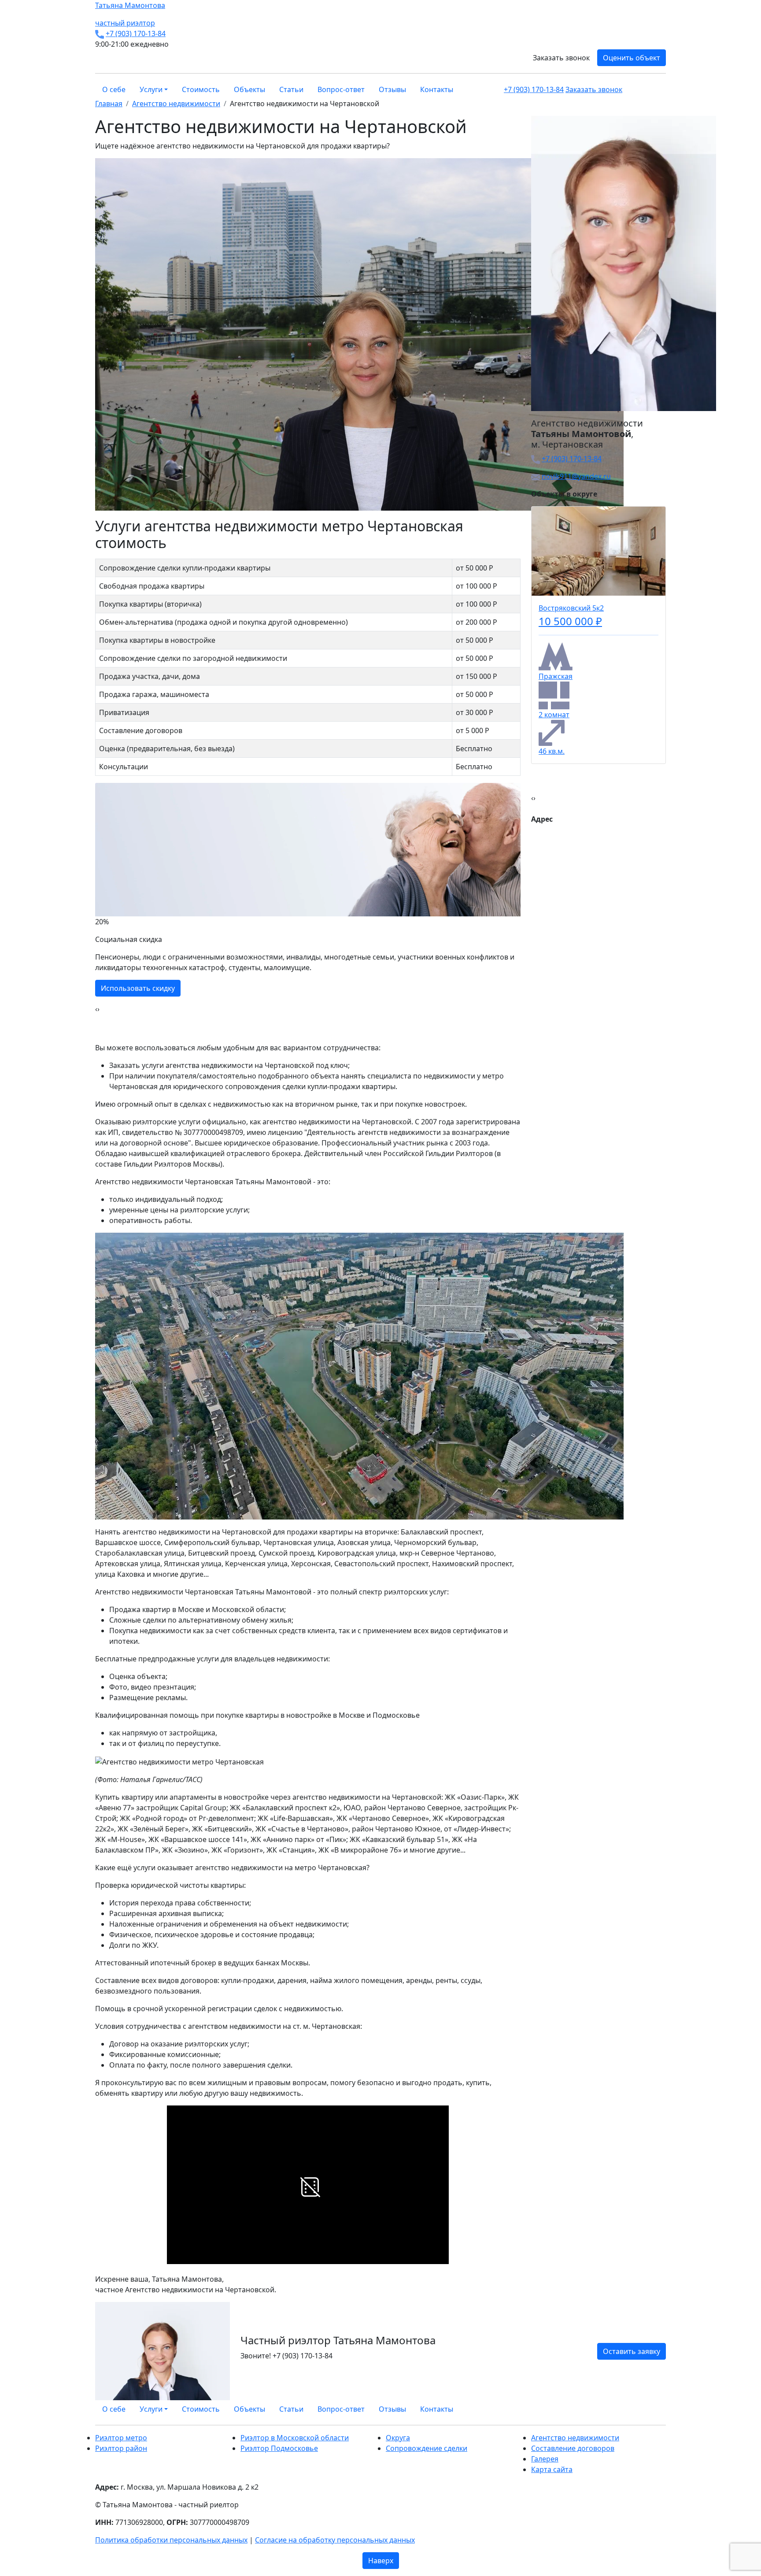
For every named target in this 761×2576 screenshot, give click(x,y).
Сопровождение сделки (427, 2448)
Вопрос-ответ (341, 89)
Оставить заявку (632, 2351)
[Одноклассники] (653, 2409)
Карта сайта (552, 2469)
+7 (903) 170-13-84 (136, 33)
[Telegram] (663, 2409)
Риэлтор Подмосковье (279, 2448)
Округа (398, 2438)
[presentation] (96, 1009)
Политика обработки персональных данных (171, 2540)
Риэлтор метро (121, 2438)
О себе (114, 89)
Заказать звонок (561, 58)
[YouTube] (658, 2409)
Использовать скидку (138, 988)
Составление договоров (573, 2448)
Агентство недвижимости (575, 2438)
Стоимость (201, 89)
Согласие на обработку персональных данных (335, 2540)
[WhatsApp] (642, 2409)
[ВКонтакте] (647, 2409)
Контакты (437, 89)
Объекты (249, 89)
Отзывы (392, 89)
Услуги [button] (151, 89)
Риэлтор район (121, 2448)
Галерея (545, 2459)
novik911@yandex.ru (576, 476)
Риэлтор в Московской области (295, 2438)
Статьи (291, 89)
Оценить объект (632, 58)
